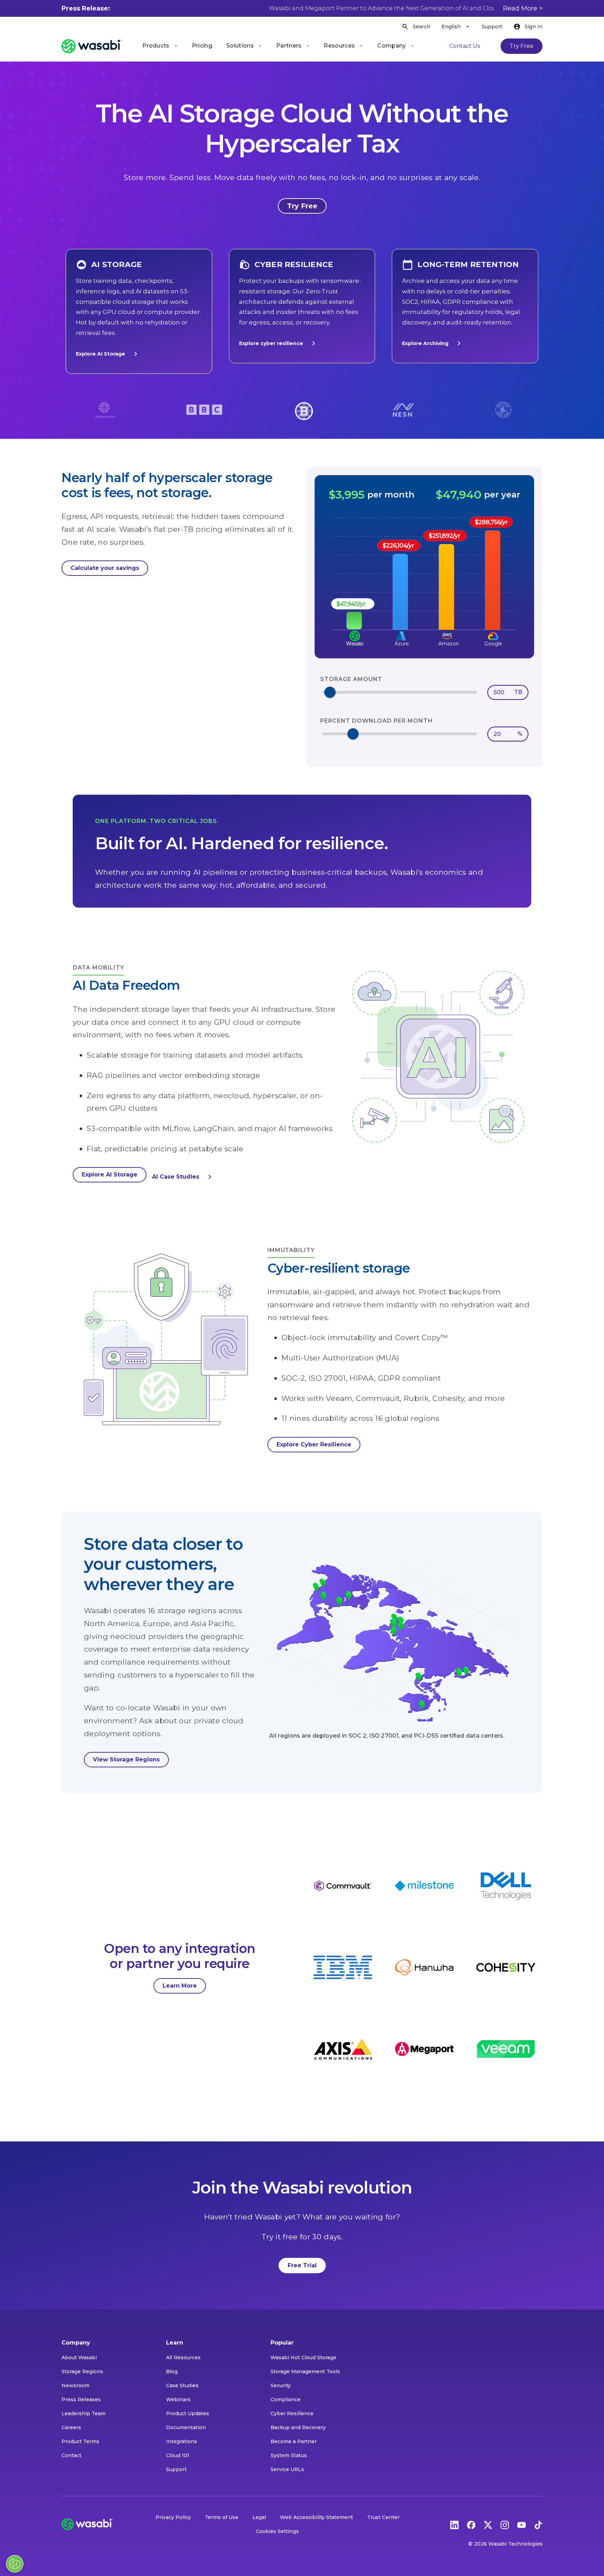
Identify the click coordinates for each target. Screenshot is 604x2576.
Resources (339, 46)
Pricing (202, 46)
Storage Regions (82, 2371)
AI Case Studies (176, 1177)
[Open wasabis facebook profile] (471, 2524)
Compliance (286, 2399)
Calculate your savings (105, 568)
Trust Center (383, 2517)
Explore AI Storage (100, 354)
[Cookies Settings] (15, 2564)
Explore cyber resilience (271, 343)
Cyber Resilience (292, 2413)
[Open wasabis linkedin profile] (454, 2524)
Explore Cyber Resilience (314, 1444)
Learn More (180, 1986)
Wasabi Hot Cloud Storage (303, 2357)
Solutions (240, 46)
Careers (71, 2427)
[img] (424, 574)
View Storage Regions (126, 1759)
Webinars (178, 2399)
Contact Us (465, 46)
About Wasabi (79, 2357)
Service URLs (287, 2469)
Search (422, 27)
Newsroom (75, 2385)
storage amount (351, 679)
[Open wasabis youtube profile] (522, 2524)
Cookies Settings (277, 2531)
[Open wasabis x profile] (488, 2524)
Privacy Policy (173, 2517)
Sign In (534, 27)
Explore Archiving (425, 343)
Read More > (523, 8)
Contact (71, 2455)
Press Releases (81, 2399)
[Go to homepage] (92, 46)
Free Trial (302, 2265)
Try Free (522, 46)
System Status (289, 2455)
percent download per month (376, 721)
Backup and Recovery (298, 2427)
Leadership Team (84, 2413)
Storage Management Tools (305, 2371)
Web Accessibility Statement (317, 2517)
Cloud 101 (178, 2455)
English (451, 27)
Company (391, 46)
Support (492, 27)
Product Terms (80, 2441)
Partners (289, 46)
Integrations (182, 2441)
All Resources (183, 2357)
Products (156, 46)
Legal (259, 2517)
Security (281, 2385)
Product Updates (188, 2413)
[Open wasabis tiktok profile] (538, 2524)
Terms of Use (222, 2517)
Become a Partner (294, 2441)
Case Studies (182, 2385)
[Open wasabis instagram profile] (505, 2524)
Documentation (186, 2427)
